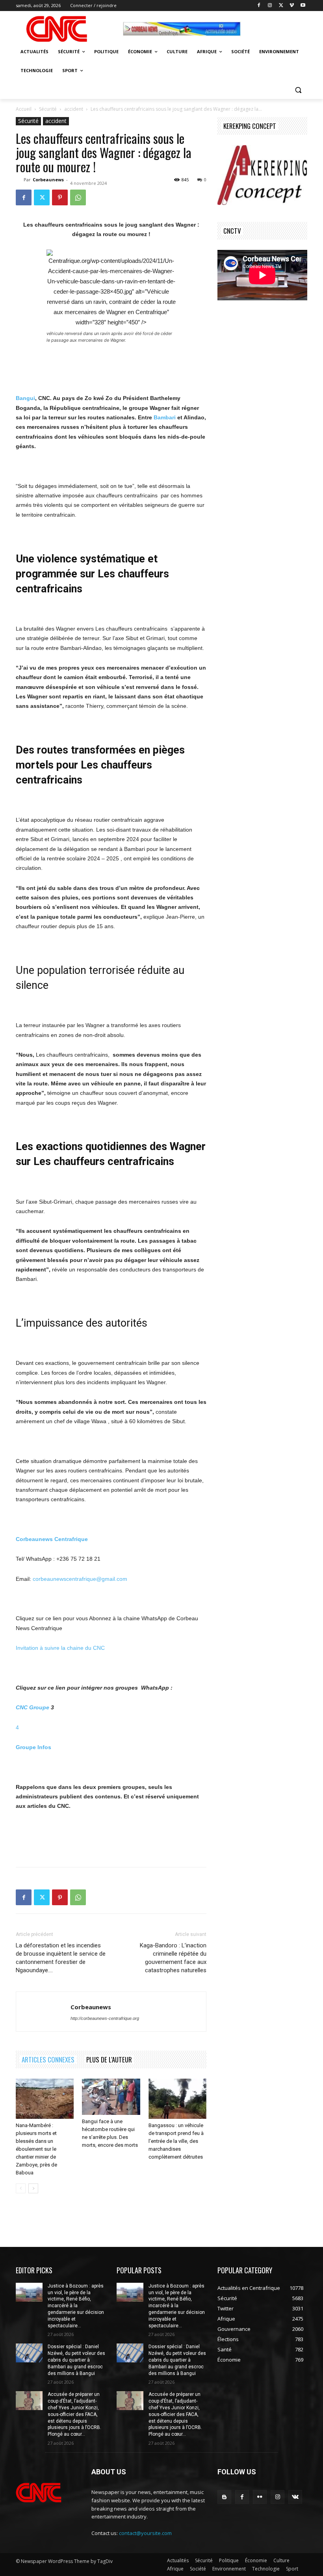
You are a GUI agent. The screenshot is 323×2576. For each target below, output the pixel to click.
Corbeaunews (48, 180)
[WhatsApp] (78, 197)
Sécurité (48, 109)
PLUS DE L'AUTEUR (109, 2059)
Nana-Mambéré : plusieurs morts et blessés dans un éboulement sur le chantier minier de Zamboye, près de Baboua (36, 2149)
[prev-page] (21, 2188)
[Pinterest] (60, 197)
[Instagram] (270, 6)
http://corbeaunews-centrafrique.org (105, 2018)
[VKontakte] (295, 2497)
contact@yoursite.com (145, 2533)
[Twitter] (281, 6)
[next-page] (33, 2188)
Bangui (25, 398)
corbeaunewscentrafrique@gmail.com (80, 1579)
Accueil (24, 109)
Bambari (165, 417)
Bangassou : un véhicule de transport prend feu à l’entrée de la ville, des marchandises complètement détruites (176, 2141)
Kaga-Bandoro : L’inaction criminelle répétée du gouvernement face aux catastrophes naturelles (173, 1958)
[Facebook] (259, 6)
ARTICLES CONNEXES (48, 2059)
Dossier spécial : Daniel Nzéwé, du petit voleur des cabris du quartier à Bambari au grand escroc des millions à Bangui (76, 2360)
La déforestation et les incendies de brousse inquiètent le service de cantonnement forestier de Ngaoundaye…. (61, 1958)
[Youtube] (303, 6)
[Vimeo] (292, 6)
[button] (298, 90)
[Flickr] (260, 2497)
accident (74, 109)
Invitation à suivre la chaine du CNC (60, 1648)
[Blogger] (224, 2497)
